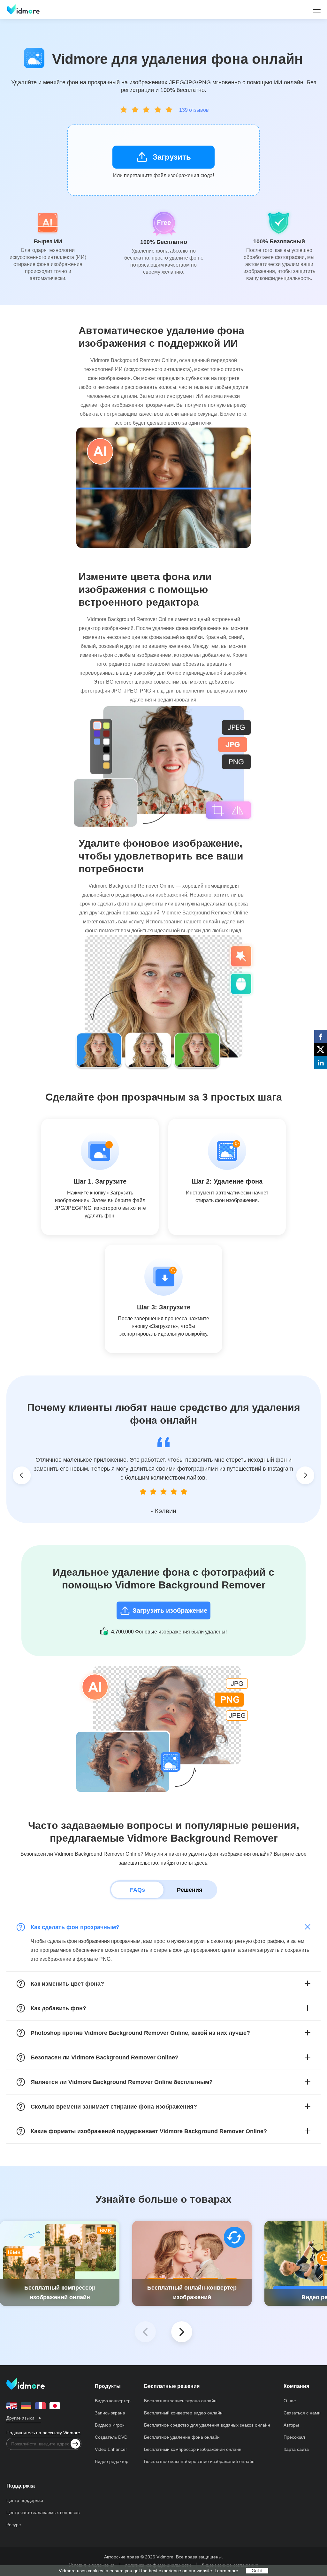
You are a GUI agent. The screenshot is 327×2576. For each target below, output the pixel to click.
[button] (182, 2332)
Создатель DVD (111, 2437)
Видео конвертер (113, 2401)
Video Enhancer (111, 2449)
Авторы (291, 2425)
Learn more (226, 2571)
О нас (290, 2401)
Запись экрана (110, 2413)
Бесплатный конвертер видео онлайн (183, 2413)
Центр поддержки (25, 2500)
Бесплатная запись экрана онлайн (180, 2401)
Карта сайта (296, 2449)
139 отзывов (194, 110)
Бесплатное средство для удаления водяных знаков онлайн (207, 2425)
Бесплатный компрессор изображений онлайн (193, 2449)
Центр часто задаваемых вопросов (43, 2512)
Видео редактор (112, 2461)
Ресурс (14, 2525)
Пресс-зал (294, 2437)
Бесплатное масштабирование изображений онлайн (199, 2461)
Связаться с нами (302, 2413)
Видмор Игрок (110, 2425)
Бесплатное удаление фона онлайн (182, 2437)
